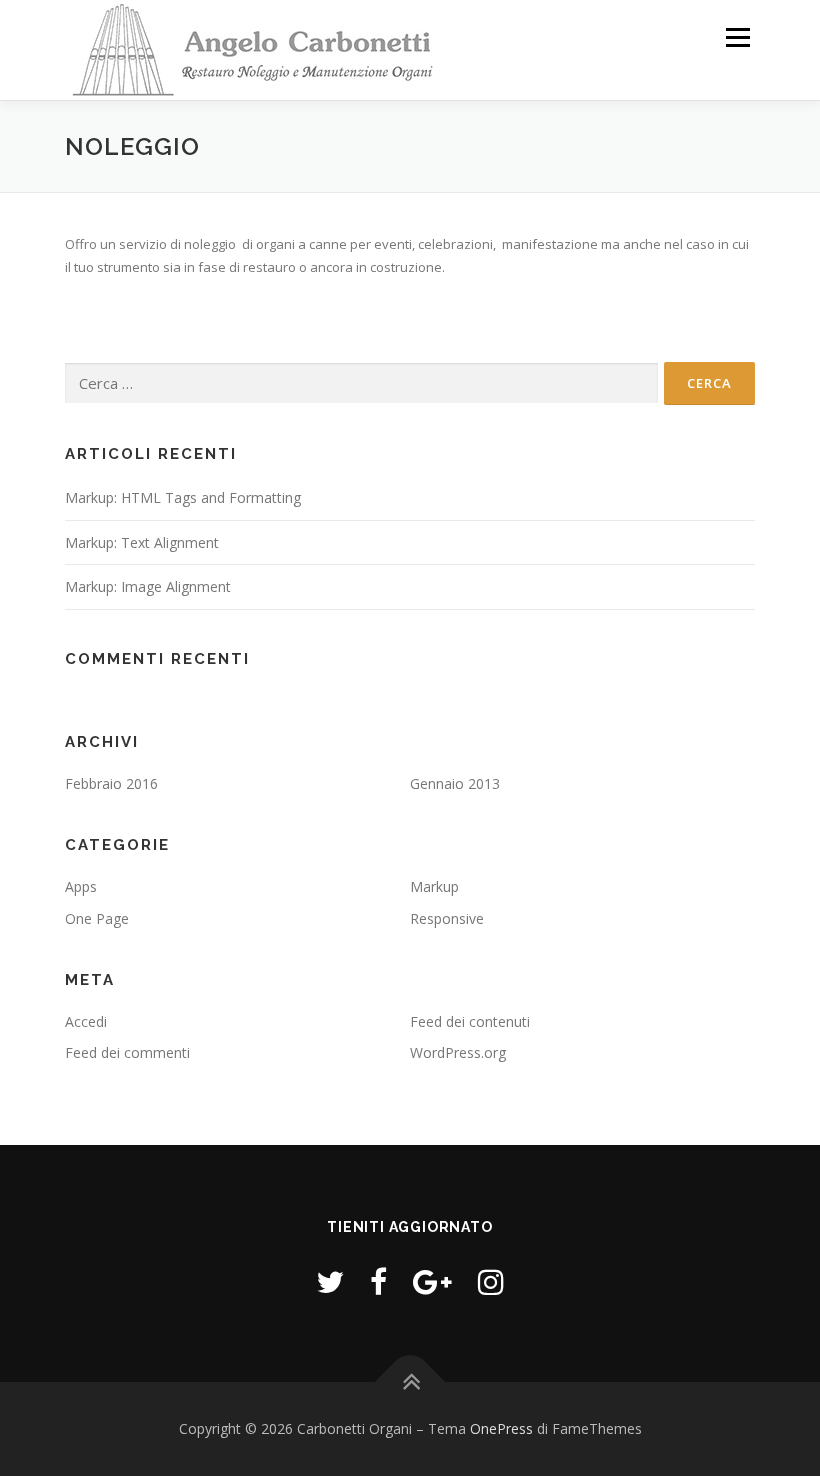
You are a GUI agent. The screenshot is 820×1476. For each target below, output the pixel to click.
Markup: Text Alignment (142, 542)
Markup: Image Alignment (148, 586)
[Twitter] (330, 1281)
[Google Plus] (432, 1281)
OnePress (501, 1428)
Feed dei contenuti (470, 1021)
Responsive (447, 918)
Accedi (86, 1021)
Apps (81, 886)
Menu (737, 37)
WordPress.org (458, 1052)
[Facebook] (378, 1281)
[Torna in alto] (410, 1381)
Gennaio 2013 (455, 783)
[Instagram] (491, 1281)
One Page (97, 918)
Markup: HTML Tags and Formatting (183, 497)
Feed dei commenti (127, 1052)
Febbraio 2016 (111, 783)
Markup (434, 886)
